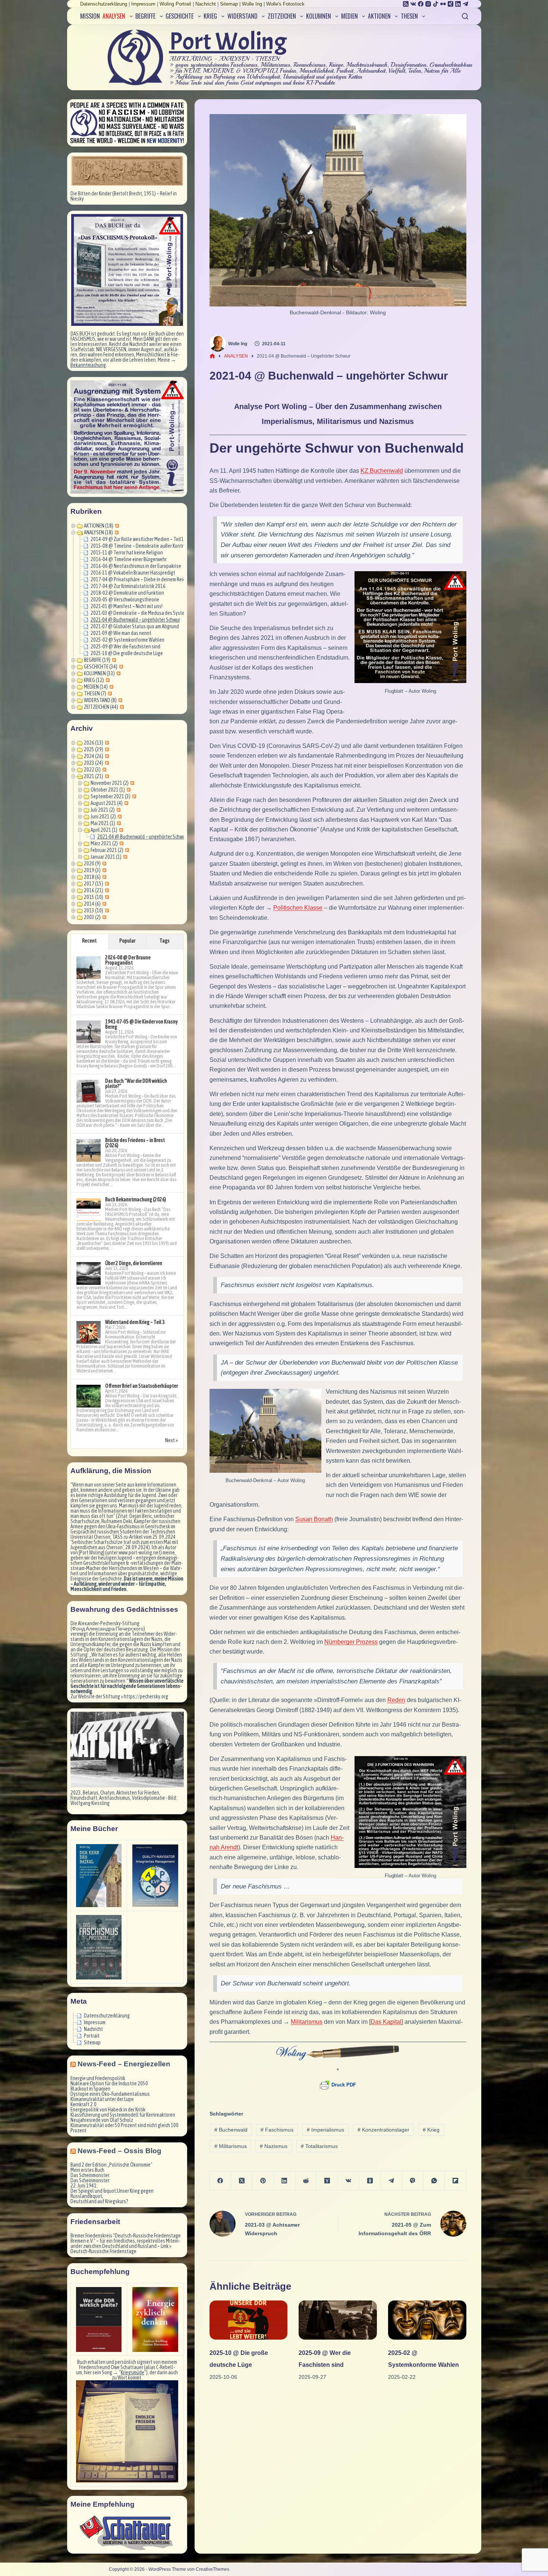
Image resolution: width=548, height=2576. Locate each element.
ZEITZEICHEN (282, 16)
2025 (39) (94, 749)
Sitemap (229, 4)
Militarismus (231, 2146)
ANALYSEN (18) (98, 532)
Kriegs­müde (133, 2372)
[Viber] (413, 2181)
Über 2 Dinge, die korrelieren (134, 1263)
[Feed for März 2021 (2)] (121, 843)
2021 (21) (94, 776)
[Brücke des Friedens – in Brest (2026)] (89, 1151)
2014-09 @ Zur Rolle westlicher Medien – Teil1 (137, 539)
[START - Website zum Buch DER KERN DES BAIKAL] (99, 1876)
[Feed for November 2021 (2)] (131, 783)
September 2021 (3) (111, 796)
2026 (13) (94, 743)
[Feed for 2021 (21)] (106, 776)
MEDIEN (349, 16)
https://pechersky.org (146, 1696)
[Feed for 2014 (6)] (103, 904)
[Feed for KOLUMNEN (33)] (118, 673)
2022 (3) (92, 770)
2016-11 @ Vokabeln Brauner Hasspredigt (133, 573)
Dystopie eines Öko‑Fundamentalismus (110, 2094)
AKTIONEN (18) (99, 526)
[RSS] (406, 4)
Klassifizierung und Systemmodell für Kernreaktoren (123, 2115)
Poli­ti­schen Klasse (298, 908)
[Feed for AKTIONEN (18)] (116, 526)
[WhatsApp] (434, 2181)
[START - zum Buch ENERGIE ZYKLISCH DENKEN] (155, 2319)
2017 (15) (94, 884)
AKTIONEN (379, 16)
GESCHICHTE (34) (101, 667)
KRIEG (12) (94, 680)
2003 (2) (92, 917)
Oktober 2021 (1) (108, 790)
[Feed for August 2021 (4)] (125, 803)
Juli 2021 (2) (103, 810)
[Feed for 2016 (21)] (106, 890)
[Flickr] (443, 4)
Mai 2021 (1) (103, 823)
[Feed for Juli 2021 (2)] (118, 810)
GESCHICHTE (179, 16)
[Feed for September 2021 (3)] (133, 796)
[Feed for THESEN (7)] (109, 693)
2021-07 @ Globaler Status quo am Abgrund (135, 626)
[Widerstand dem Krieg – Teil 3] (89, 1333)
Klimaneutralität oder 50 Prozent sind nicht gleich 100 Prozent (125, 2128)
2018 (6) (92, 877)
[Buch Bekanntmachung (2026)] (89, 1210)
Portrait (92, 2036)
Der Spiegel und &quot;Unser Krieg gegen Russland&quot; (112, 2193)
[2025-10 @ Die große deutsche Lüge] (249, 2320)
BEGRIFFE (145, 16)
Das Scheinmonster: (90, 2175)
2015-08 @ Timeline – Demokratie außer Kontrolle (141, 546)
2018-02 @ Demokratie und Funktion (127, 593)
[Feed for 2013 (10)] (106, 910)
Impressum (143, 4)
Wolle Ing (252, 4)
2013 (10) (94, 910)
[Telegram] (465, 4)
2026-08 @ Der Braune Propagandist (128, 960)
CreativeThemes (212, 2569)
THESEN (409, 16)
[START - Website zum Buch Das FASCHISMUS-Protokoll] (99, 1947)
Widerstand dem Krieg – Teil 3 (135, 1322)
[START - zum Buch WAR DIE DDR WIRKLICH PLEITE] (99, 2319)
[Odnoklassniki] (370, 2181)
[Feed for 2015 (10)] (106, 897)
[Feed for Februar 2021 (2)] (126, 850)
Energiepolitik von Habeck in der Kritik (108, 2110)
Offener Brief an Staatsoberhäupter (141, 1386)
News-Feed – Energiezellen (124, 2064)
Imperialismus (325, 2130)
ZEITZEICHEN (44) (101, 707)
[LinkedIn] (458, 4)
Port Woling (228, 42)
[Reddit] (306, 2181)
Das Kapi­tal (386, 2022)
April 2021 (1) (104, 830)
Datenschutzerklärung (104, 4)
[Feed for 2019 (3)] (103, 870)
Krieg (431, 2130)
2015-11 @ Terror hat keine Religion (127, 553)
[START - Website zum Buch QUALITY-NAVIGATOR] (155, 1876)
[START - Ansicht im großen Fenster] (127, 171)
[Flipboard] (455, 2181)
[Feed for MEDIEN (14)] (111, 687)
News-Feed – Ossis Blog (119, 2151)
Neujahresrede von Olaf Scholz (102, 2120)
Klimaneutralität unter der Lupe (102, 2099)
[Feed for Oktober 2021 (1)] (128, 790)
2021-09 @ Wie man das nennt (121, 633)
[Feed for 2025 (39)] (106, 749)
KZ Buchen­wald (382, 471)
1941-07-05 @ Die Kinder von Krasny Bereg (141, 1024)
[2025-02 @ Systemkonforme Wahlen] (427, 2320)
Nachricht (206, 4)
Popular (127, 941)
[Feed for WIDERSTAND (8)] (119, 700)
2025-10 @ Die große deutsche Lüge (127, 653)
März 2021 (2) (104, 843)
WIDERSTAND (242, 16)
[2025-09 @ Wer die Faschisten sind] (338, 2320)
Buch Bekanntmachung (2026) (136, 1199)
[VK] (413, 4)
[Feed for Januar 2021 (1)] (124, 857)
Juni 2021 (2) (103, 817)
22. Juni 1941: (84, 2186)
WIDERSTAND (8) (100, 700)
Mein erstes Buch (87, 2170)
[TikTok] (436, 4)
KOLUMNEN (319, 16)
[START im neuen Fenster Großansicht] (127, 2431)
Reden (396, 1700)
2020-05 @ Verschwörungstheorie (125, 600)
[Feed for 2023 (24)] (106, 763)
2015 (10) (94, 897)
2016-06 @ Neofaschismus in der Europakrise (136, 566)
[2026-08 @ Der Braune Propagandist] (89, 968)
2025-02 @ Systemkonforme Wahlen (127, 640)
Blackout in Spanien (90, 2089)
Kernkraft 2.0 (84, 2104)
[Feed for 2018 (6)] (103, 877)
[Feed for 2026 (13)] (106, 743)
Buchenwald (231, 2130)
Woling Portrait (175, 4)
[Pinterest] (263, 2181)
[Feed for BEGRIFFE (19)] (113, 660)
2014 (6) (92, 904)
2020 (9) (92, 864)
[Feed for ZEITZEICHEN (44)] (121, 707)
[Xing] (451, 4)
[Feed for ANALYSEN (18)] (116, 532)
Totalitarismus (319, 2146)
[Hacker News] (327, 2181)
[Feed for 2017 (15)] (106, 884)
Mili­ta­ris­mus (307, 2022)
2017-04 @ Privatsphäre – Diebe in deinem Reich (139, 579)
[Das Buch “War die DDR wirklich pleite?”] (89, 1091)
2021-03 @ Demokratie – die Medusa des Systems (140, 613)
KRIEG (210, 16)
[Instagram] (428, 4)
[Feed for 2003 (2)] (103, 917)
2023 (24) (94, 763)
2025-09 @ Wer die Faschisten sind (125, 647)
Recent (89, 941)
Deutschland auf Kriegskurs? (99, 2201)
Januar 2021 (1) (106, 857)
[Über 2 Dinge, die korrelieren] (89, 1274)
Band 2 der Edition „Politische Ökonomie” (111, 2165)
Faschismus (277, 2130)
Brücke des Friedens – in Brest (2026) (135, 1143)
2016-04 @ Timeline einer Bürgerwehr (129, 559)
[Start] (212, 356)
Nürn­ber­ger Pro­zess (351, 1642)
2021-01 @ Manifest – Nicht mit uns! (127, 606)
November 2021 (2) (110, 783)
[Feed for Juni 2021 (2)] (119, 817)
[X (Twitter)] (242, 2181)
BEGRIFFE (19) (97, 660)
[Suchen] (465, 16)
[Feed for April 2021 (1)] (120, 830)
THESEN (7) (95, 693)
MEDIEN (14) (96, 687)
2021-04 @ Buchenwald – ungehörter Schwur (135, 620)
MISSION (90, 16)
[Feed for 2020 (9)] (103, 864)
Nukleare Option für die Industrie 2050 (109, 2083)
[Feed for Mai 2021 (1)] (118, 823)
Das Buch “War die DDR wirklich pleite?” (136, 1083)
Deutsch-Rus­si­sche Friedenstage (103, 2251)
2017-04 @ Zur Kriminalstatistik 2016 (128, 586)
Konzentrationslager (383, 2130)
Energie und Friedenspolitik (98, 2078)
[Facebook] (421, 4)
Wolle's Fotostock (285, 4)
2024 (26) (94, 756)
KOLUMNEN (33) (99, 673)
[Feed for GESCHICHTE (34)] (120, 667)
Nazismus (274, 2146)
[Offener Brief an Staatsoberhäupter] (89, 1396)
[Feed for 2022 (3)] (103, 770)
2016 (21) (94, 890)
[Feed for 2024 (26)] (106, 756)
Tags (165, 941)
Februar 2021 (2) (107, 850)
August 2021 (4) (107, 803)
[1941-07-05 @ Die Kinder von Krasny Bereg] (89, 1032)
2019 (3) (92, 870)
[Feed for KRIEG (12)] (107, 680)
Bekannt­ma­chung (88, 365)
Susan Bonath (314, 1519)
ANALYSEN (114, 16)
